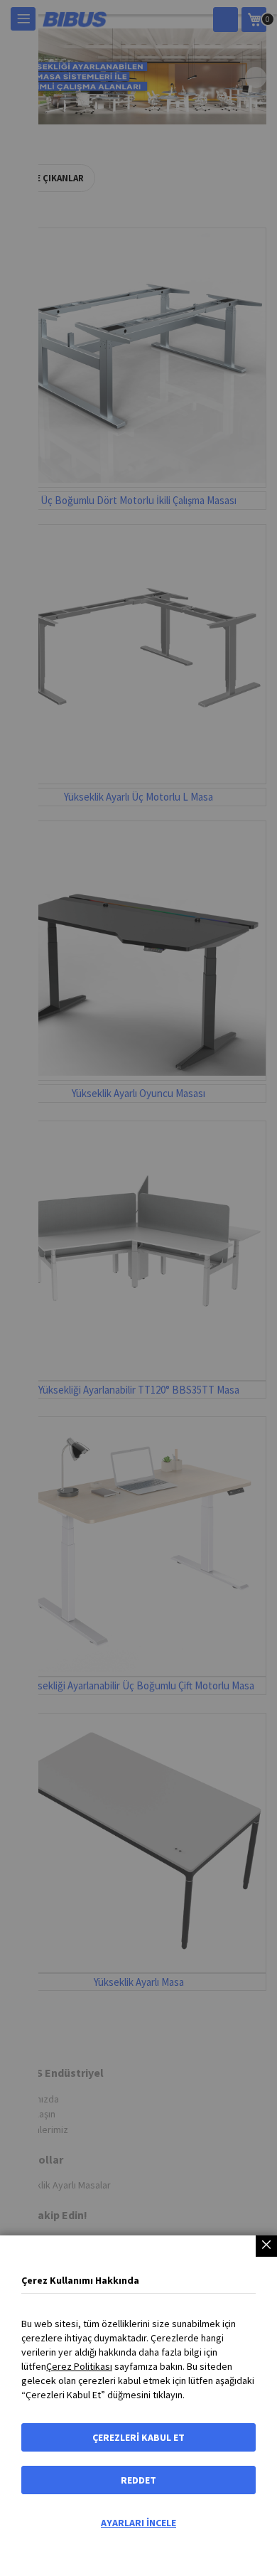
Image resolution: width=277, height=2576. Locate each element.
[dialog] (138, 1288)
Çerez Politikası (79, 2366)
